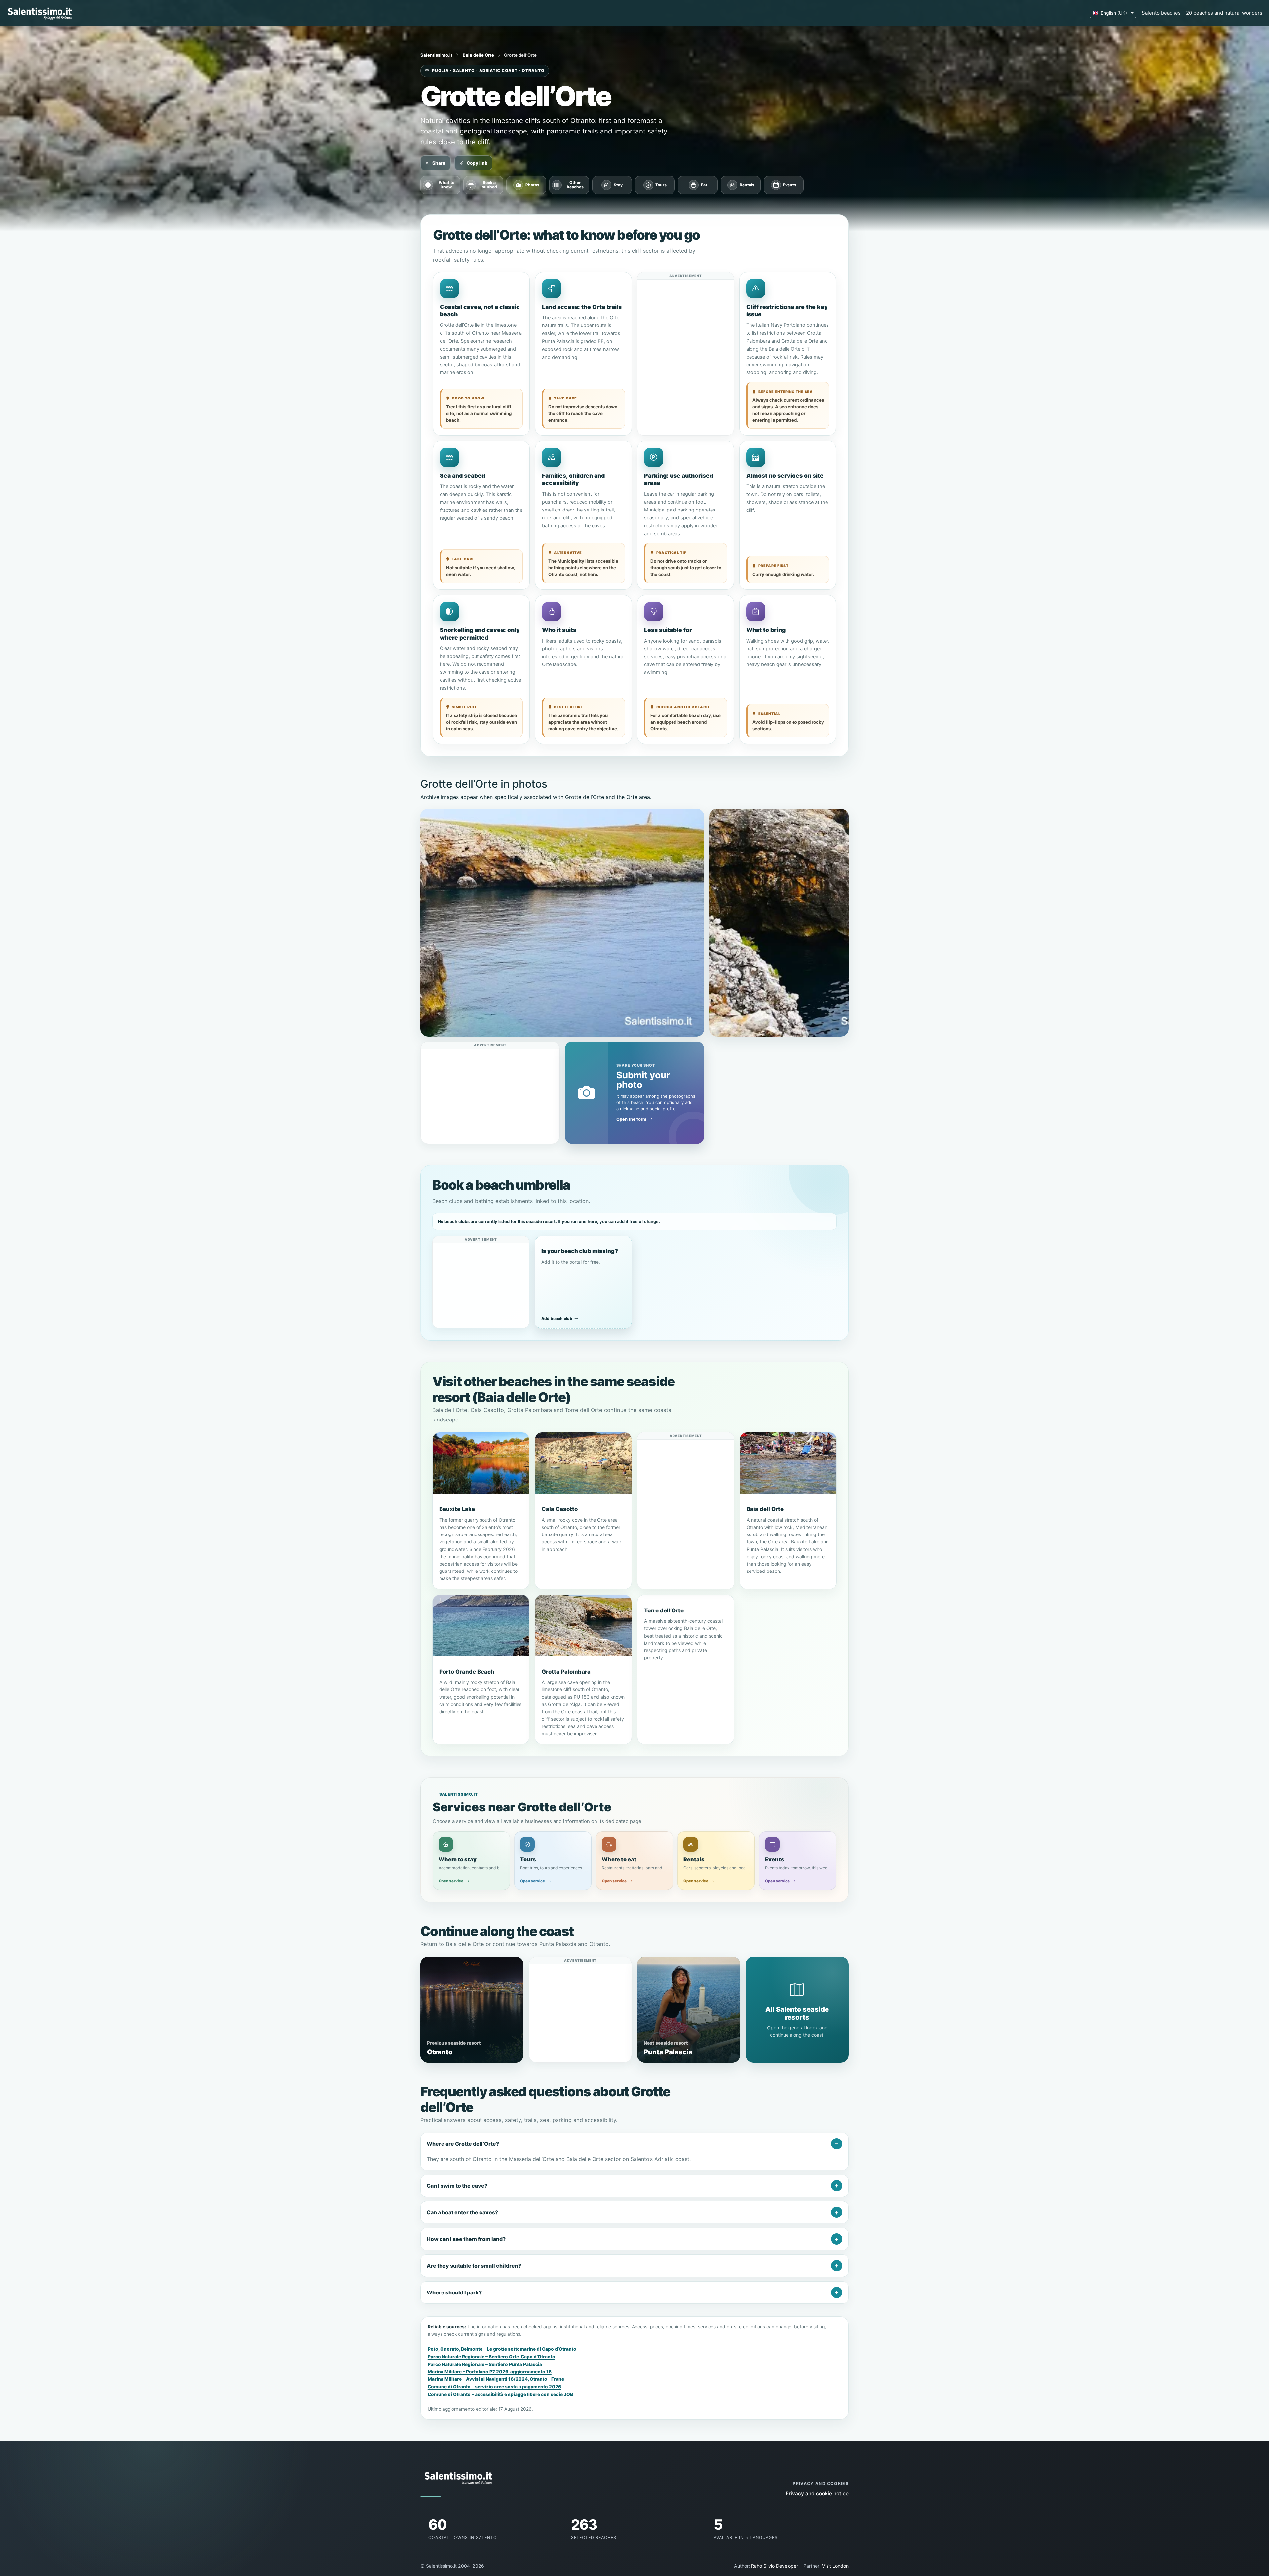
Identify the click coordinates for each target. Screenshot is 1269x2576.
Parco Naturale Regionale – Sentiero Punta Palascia (485, 2364)
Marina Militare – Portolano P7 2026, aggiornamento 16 (490, 2372)
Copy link (477, 163)
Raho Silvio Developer (775, 2566)
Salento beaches (1161, 13)
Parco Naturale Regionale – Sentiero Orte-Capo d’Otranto (491, 2357)
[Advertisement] (686, 321)
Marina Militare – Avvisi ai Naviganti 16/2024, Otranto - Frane (496, 2379)
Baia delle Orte (478, 55)
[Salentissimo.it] (41, 13)
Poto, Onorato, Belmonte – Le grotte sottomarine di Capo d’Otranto (502, 2349)
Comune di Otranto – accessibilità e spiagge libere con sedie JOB (500, 2394)
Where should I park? (454, 2292)
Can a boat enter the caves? (462, 2212)
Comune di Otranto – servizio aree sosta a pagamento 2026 (494, 2387)
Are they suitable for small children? (474, 2266)
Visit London (835, 2566)
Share (439, 163)
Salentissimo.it (436, 55)
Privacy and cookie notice (817, 2494)
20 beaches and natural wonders (1224, 13)
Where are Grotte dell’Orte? (463, 2144)
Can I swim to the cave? (457, 2186)
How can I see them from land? (466, 2239)
